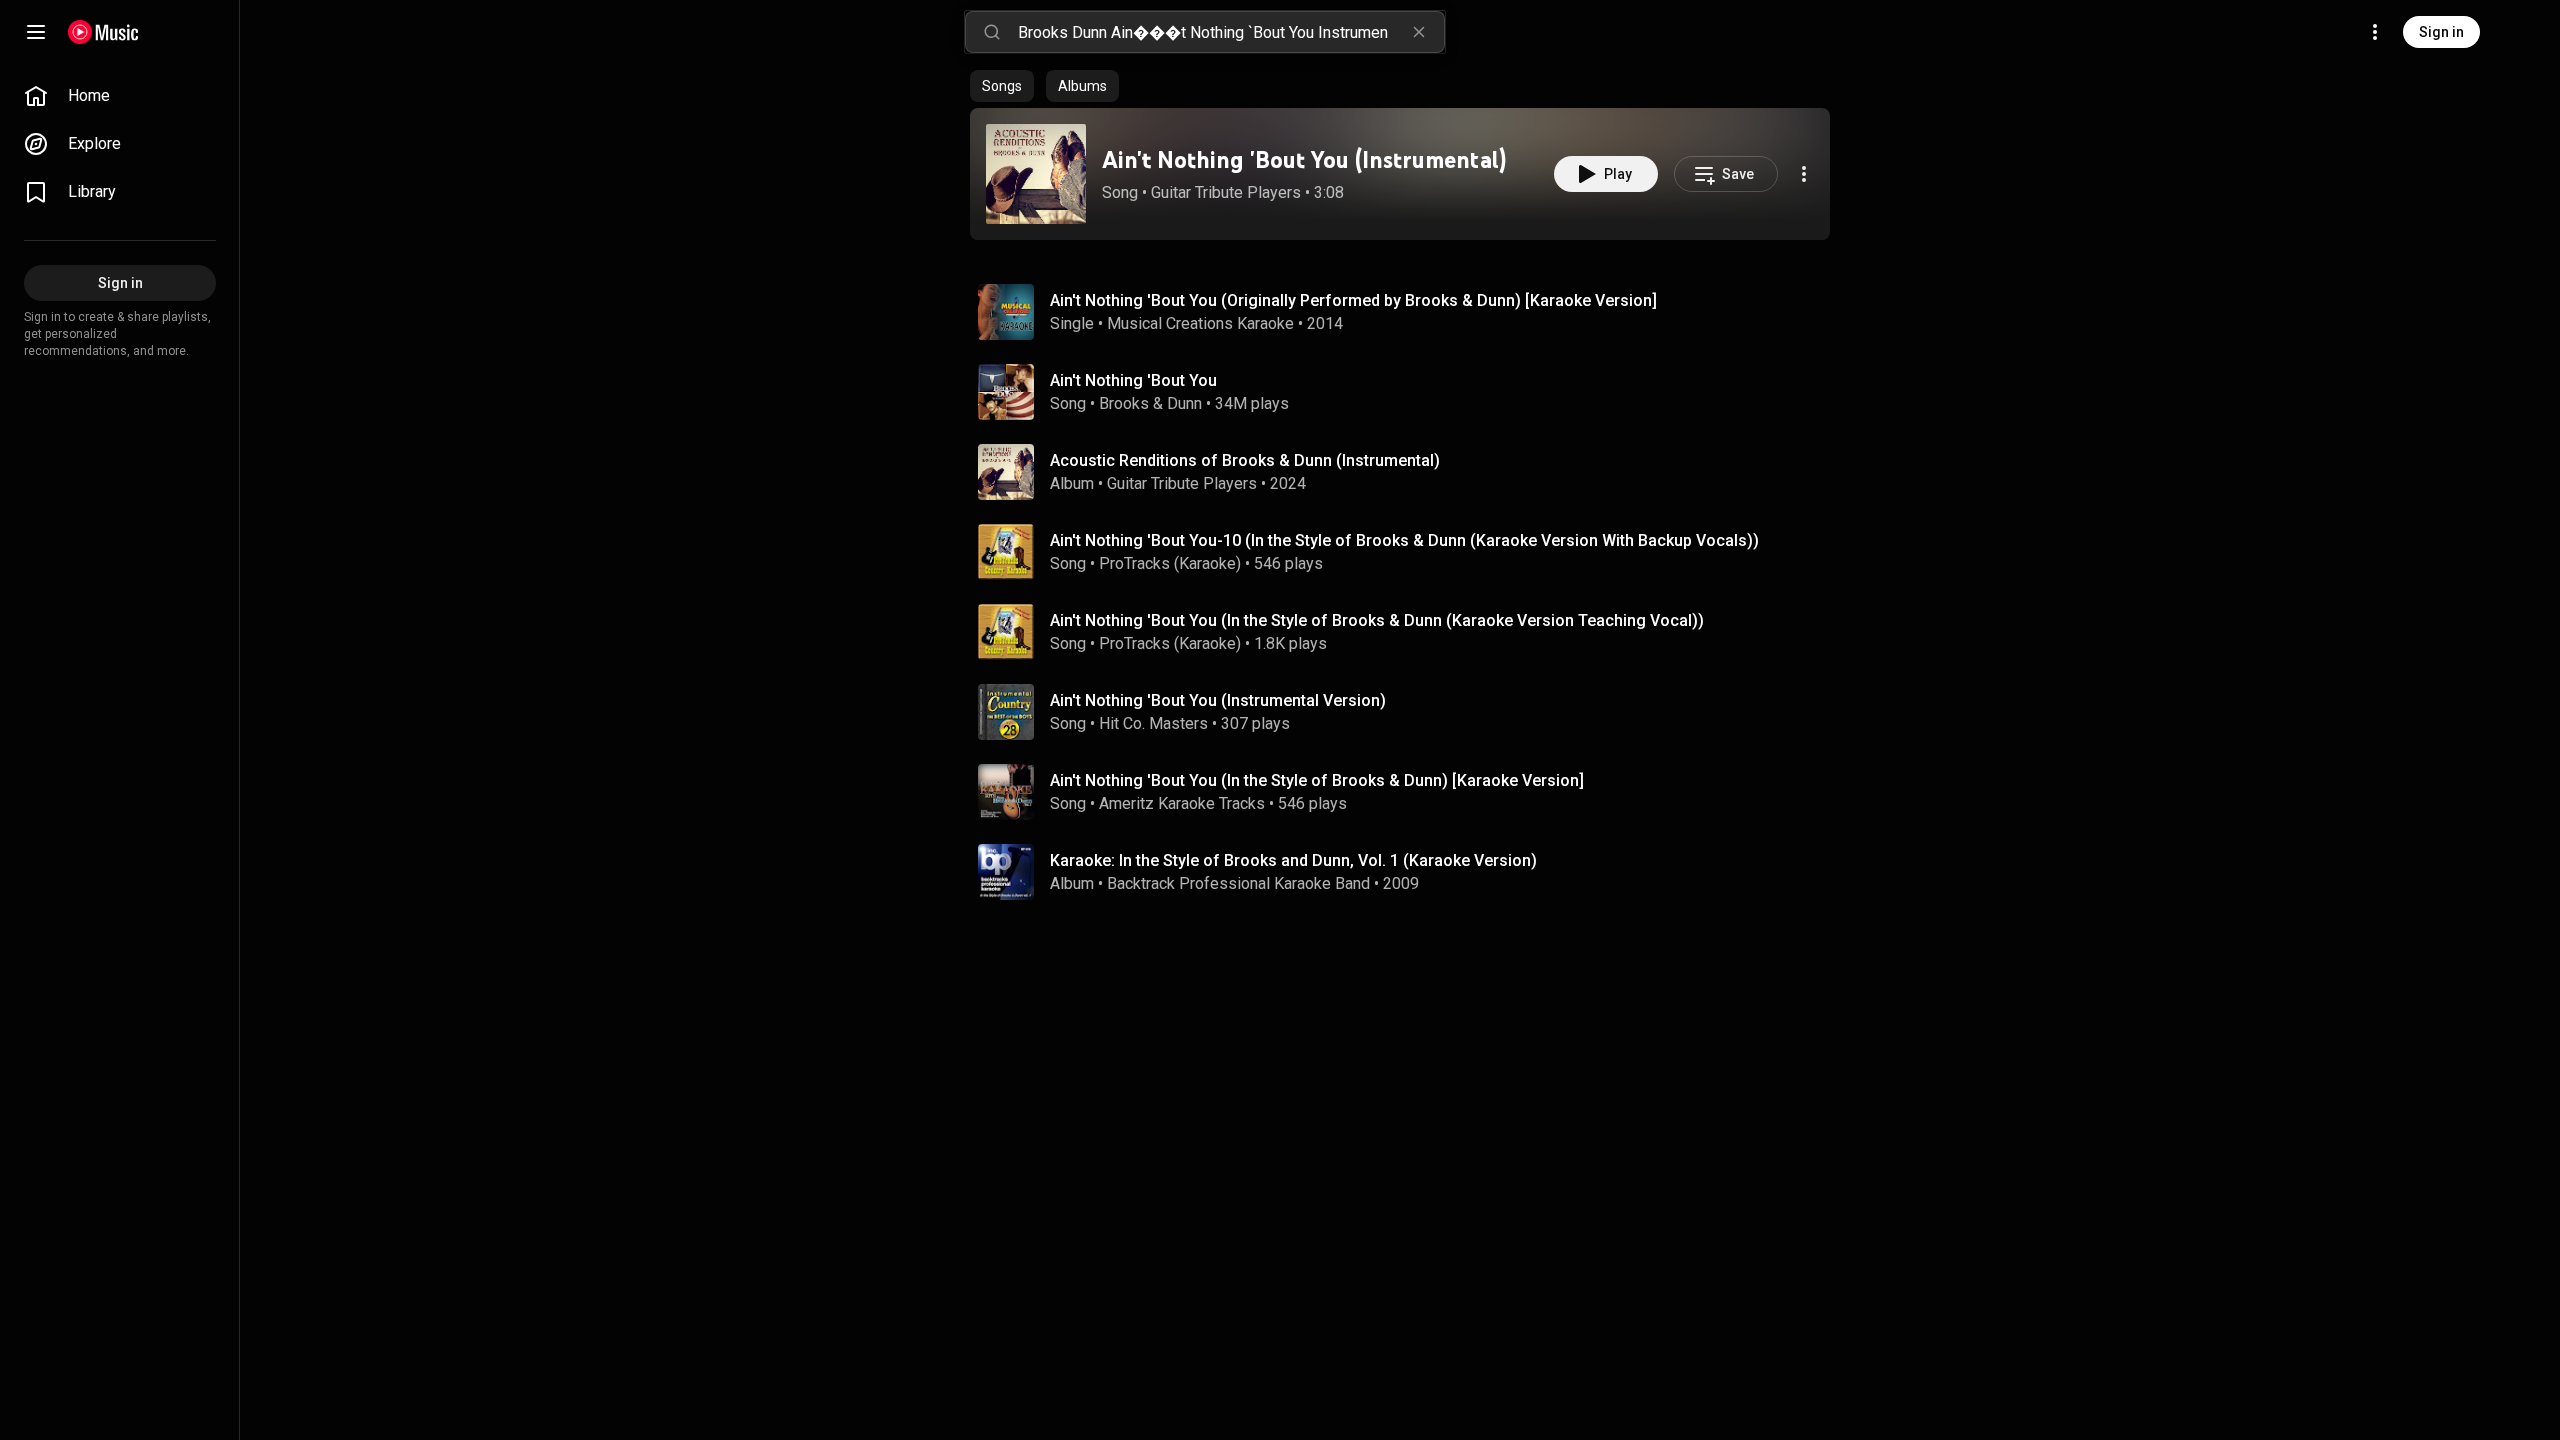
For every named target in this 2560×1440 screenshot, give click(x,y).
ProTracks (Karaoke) (1170, 563)
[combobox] (1231, 32)
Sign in (2441, 32)
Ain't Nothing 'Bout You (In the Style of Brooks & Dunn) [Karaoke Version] (1317, 780)
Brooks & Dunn (1150, 403)
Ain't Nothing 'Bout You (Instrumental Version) (1218, 700)
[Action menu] (1804, 174)
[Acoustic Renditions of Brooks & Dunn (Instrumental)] (1408, 472)
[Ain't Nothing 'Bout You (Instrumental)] (1036, 174)
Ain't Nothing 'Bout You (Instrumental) (1304, 159)
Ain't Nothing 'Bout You (1133, 380)
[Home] (103, 32)
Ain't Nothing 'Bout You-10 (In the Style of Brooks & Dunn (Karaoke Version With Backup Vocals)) (1404, 540)
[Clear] (1419, 32)
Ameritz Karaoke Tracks (1182, 803)
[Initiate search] (992, 32)
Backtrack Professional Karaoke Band (1238, 883)
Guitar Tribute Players (1226, 192)
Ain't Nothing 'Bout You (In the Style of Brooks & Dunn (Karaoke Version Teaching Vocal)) (1377, 620)
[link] (120, 96)
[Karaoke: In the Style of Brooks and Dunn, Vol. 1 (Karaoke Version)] (1408, 872)
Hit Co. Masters (1153, 723)
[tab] (1002, 86)
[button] (1036, 174)
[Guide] (36, 32)
